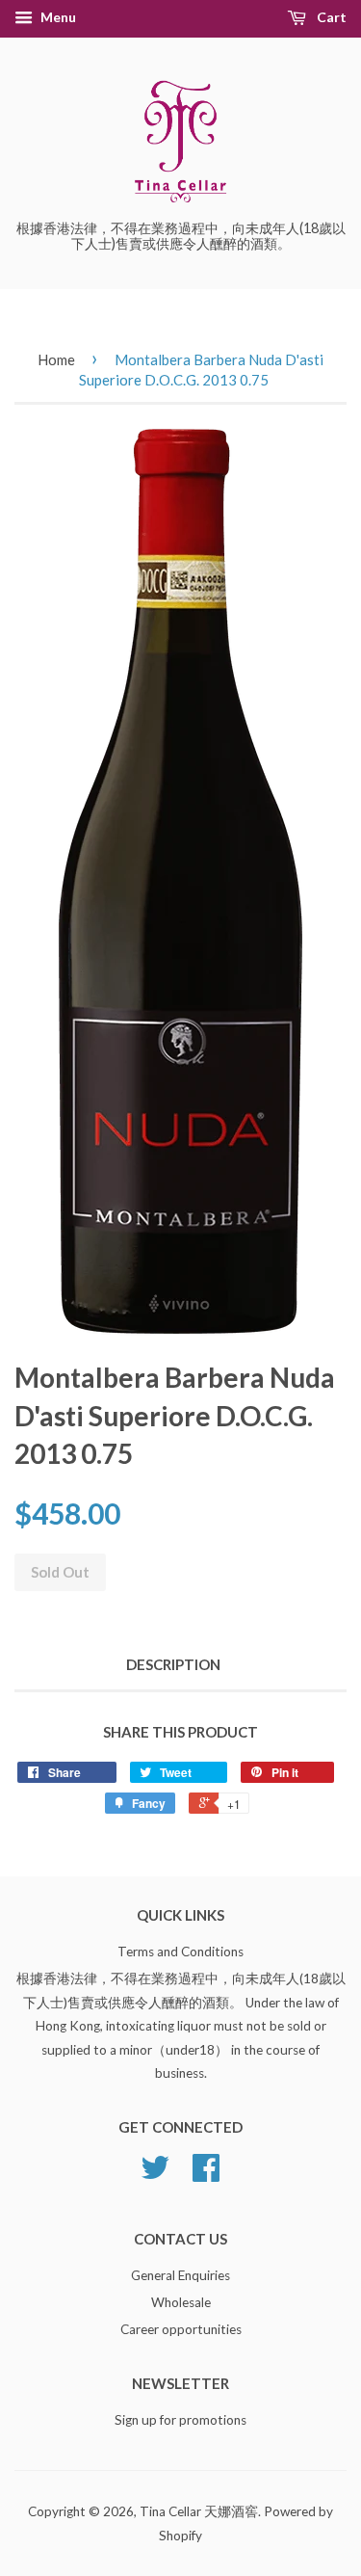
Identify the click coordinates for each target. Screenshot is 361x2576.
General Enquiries (180, 2275)
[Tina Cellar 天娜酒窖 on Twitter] (155, 2174)
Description (173, 1664)
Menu (57, 17)
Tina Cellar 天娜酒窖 (199, 2511)
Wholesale (181, 2302)
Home (56, 359)
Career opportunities (181, 2329)
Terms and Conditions (180, 1952)
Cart (330, 17)
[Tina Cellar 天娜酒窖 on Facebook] (206, 2174)
